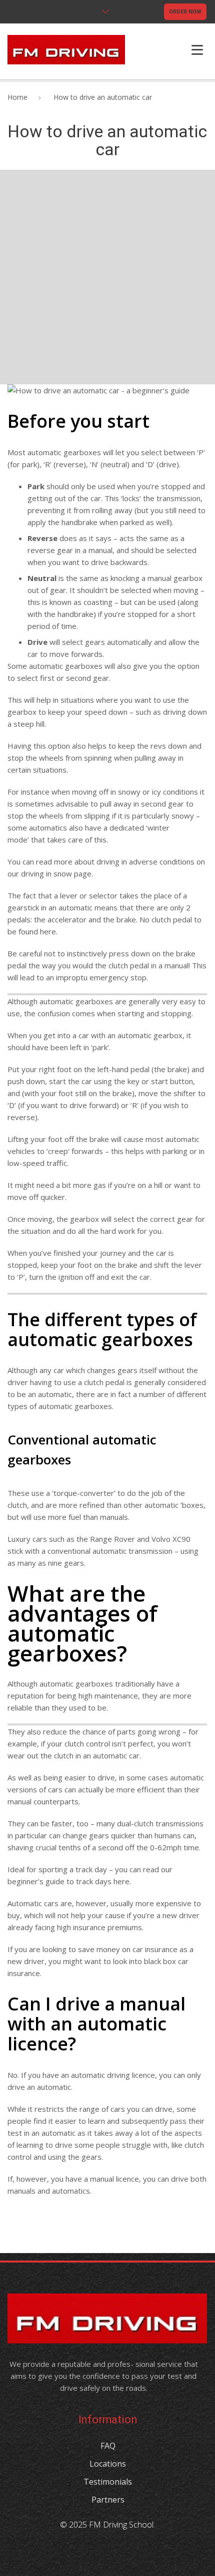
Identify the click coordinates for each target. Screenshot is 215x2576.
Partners (108, 2500)
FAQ (108, 2446)
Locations (108, 2464)
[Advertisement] (107, 277)
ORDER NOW (185, 12)
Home (17, 97)
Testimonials (108, 2482)
